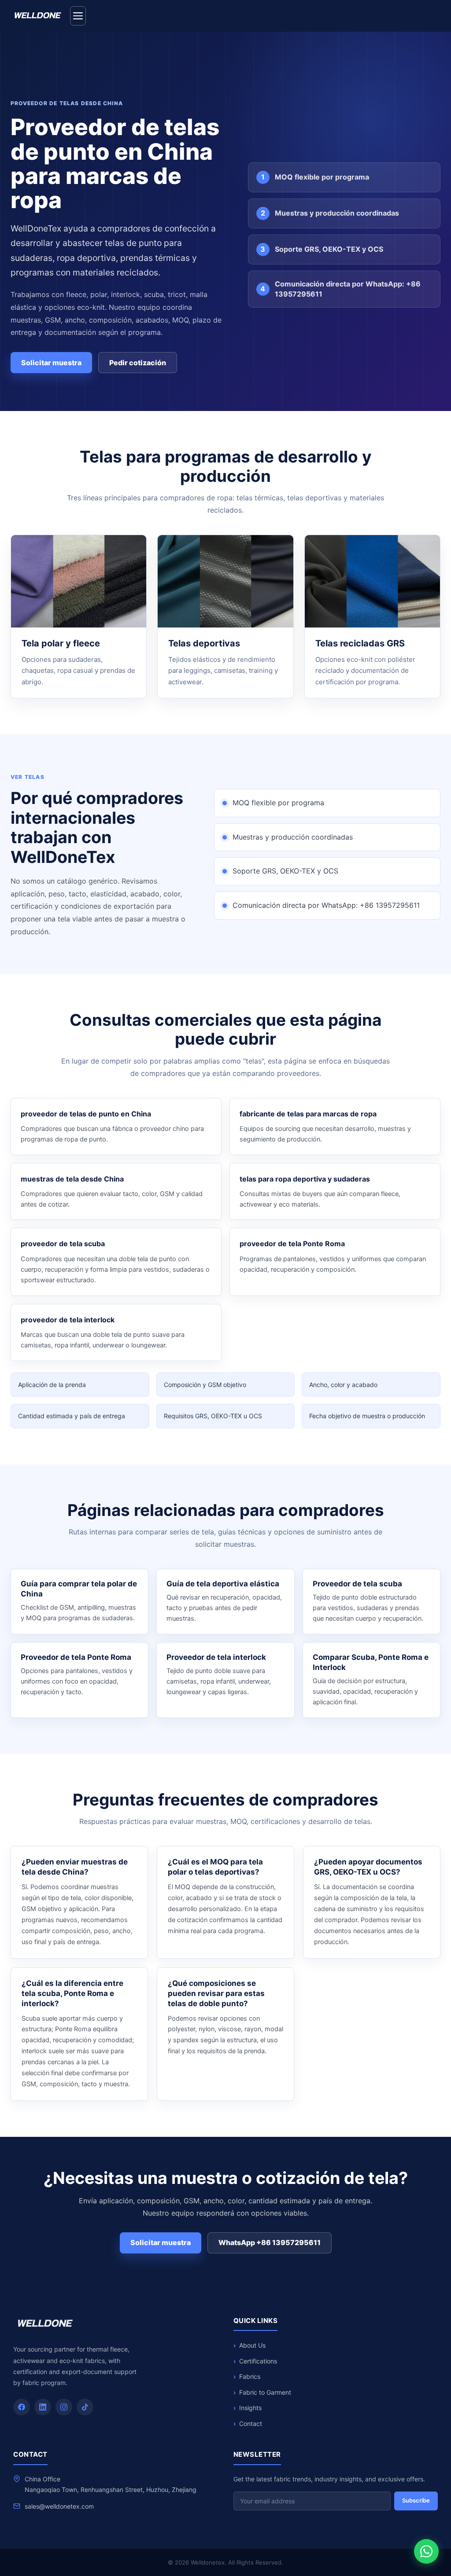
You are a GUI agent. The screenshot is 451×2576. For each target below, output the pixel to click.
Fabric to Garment (265, 2392)
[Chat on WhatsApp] (426, 2551)
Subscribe (416, 2500)
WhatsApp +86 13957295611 (270, 2242)
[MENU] (78, 16)
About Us (252, 2345)
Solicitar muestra (51, 363)
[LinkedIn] (43, 2407)
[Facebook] (22, 2407)
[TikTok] (85, 2407)
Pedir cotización (138, 363)
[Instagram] (64, 2407)
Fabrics (250, 2376)
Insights (250, 2408)
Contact (251, 2424)
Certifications (258, 2361)
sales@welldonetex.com (59, 2506)
